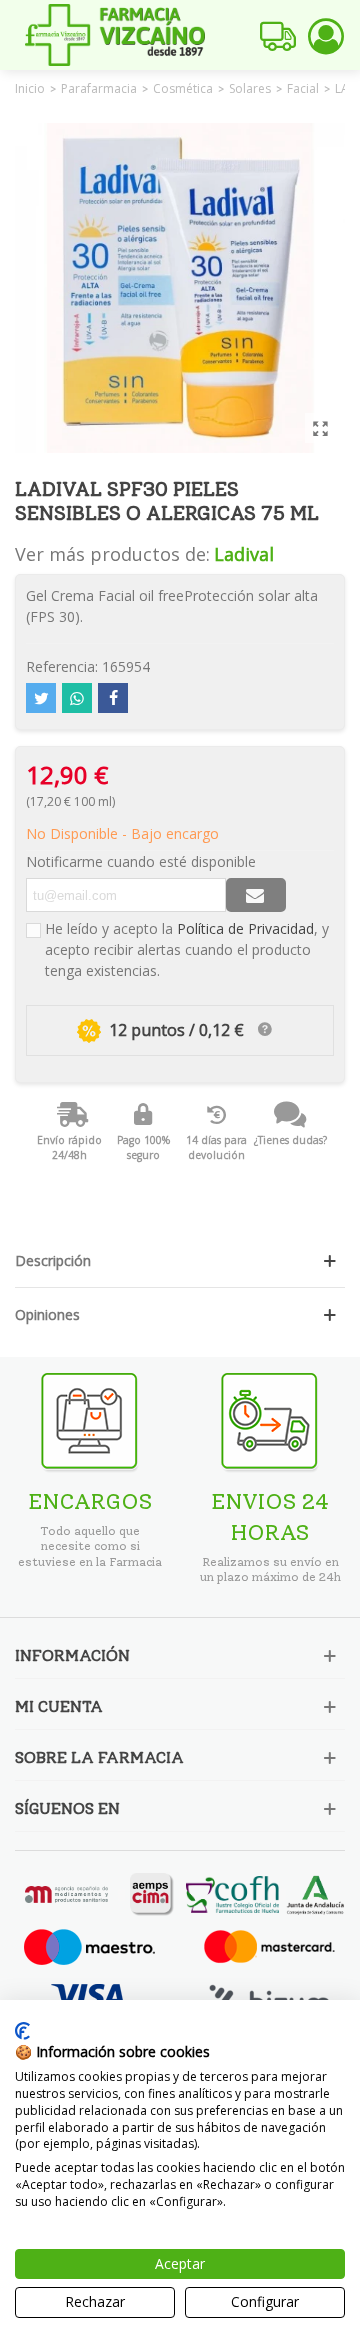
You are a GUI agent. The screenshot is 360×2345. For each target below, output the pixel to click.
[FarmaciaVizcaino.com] (115, 35)
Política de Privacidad (245, 928)
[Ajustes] (326, 35)
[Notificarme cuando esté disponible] (256, 895)
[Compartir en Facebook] (113, 698)
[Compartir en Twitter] (41, 698)
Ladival (244, 554)
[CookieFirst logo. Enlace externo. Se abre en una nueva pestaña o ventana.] (22, 2031)
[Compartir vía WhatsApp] (77, 698)
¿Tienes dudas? (290, 1140)
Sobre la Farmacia (99, 1757)
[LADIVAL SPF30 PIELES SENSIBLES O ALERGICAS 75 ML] (320, 428)
